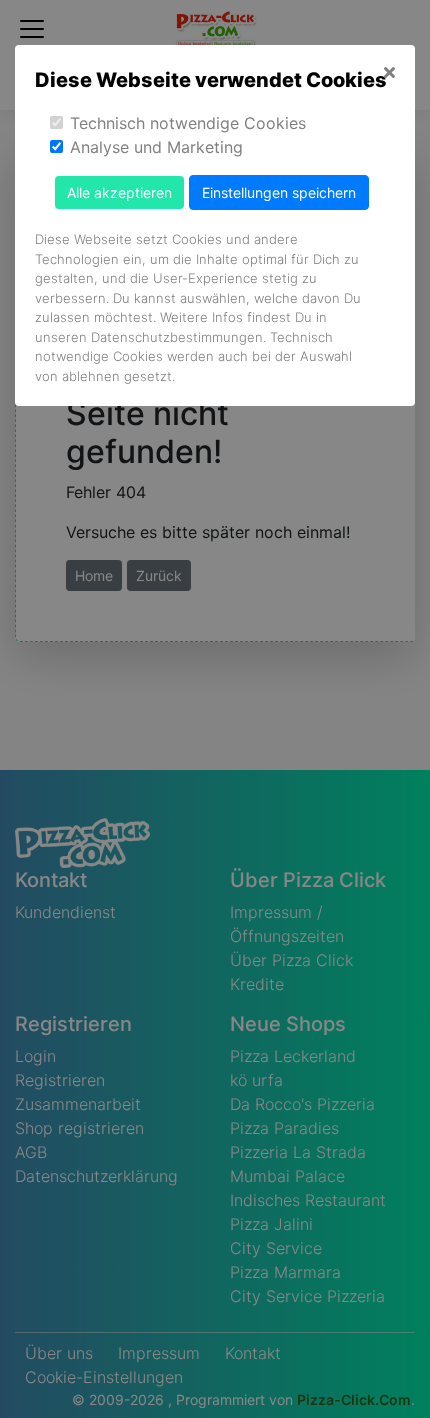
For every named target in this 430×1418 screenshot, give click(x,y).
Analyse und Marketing (156, 147)
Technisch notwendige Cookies (188, 123)
